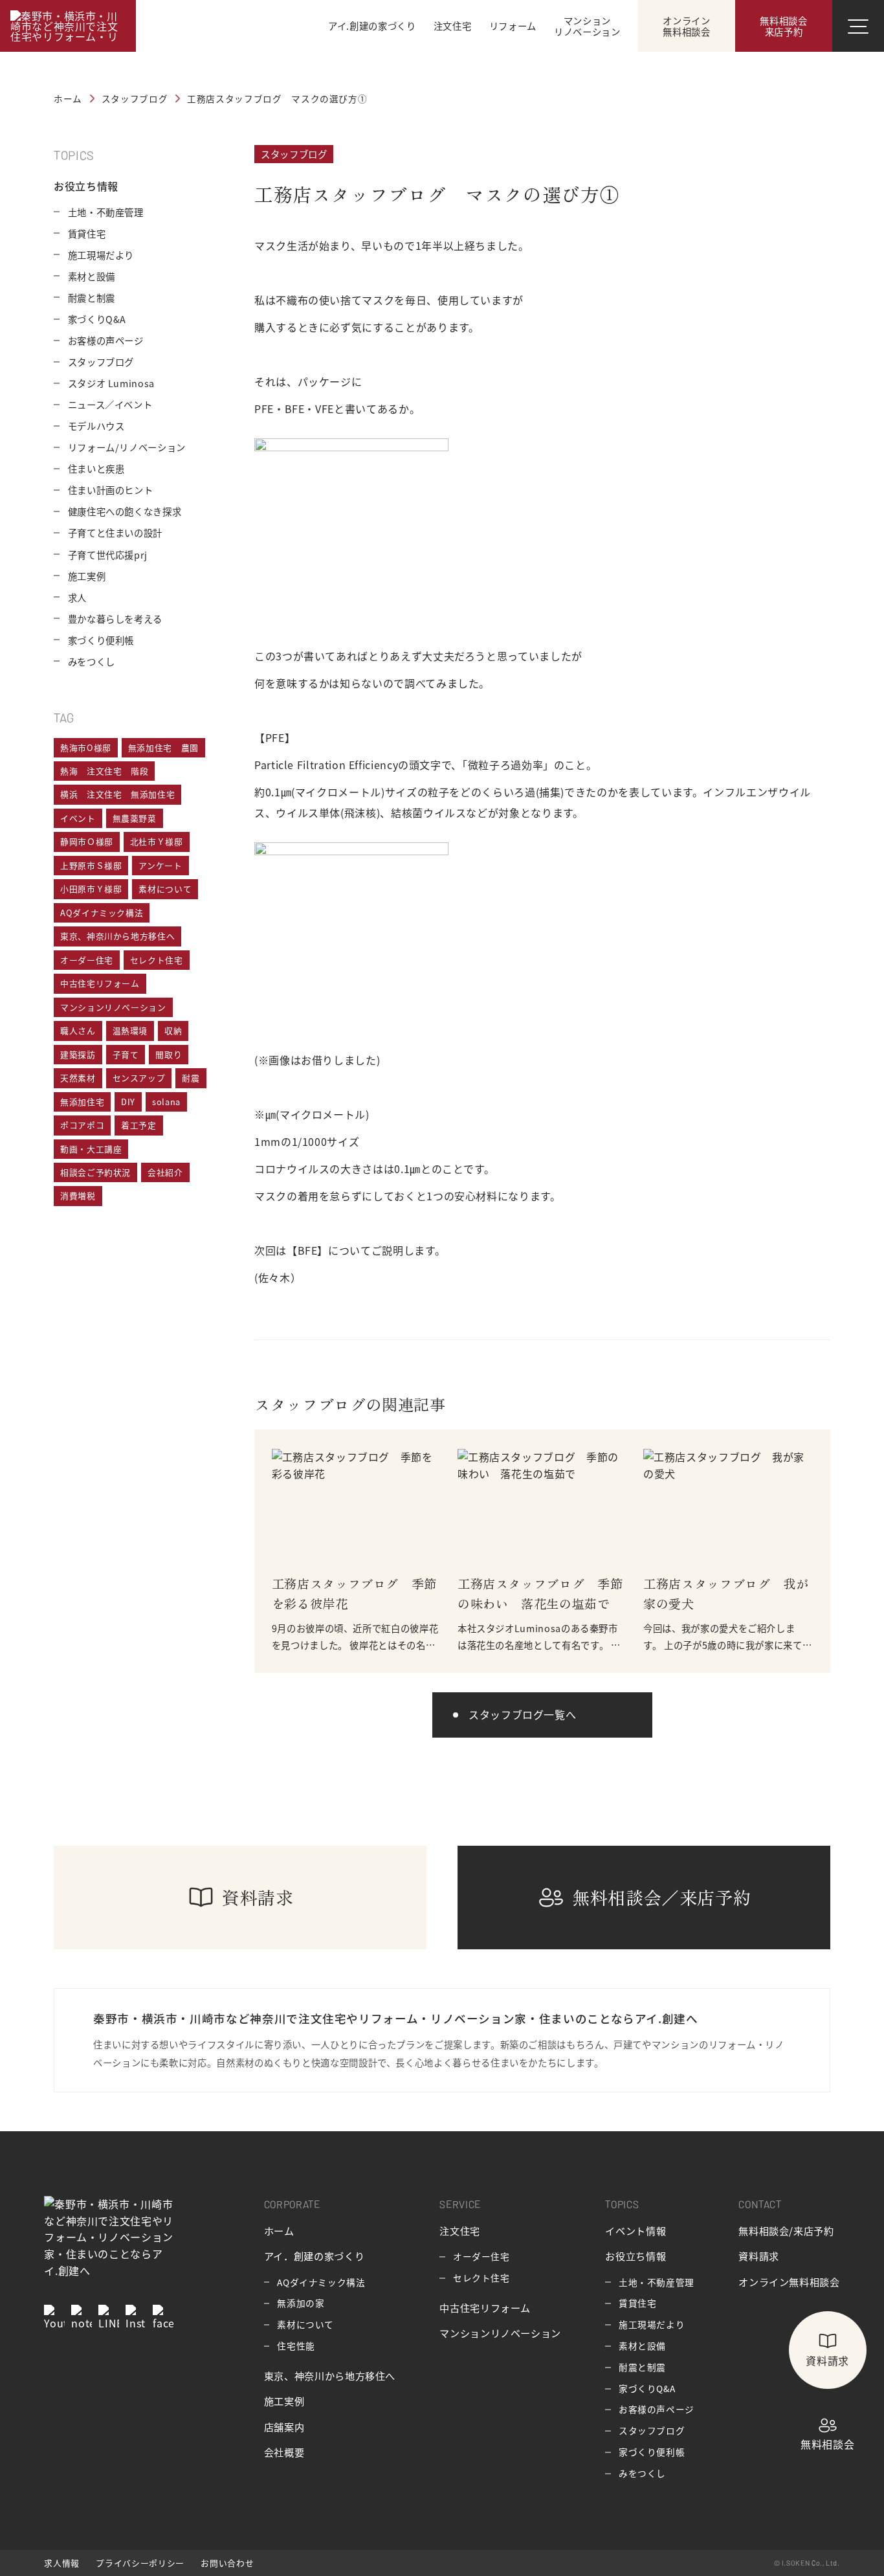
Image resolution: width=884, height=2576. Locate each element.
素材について (165, 889)
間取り (169, 1054)
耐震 (191, 1078)
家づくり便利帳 (101, 640)
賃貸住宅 (87, 233)
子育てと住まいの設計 (115, 532)
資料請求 (759, 2256)
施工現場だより (101, 255)
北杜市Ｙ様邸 (157, 841)
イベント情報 (635, 2230)
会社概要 (284, 2452)
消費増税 (78, 1195)
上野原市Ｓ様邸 (91, 865)
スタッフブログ (294, 154)
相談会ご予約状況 (95, 1172)
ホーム (279, 2230)
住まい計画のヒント (111, 490)
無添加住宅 (82, 1102)
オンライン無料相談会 (789, 2281)
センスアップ (139, 1078)
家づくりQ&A (97, 319)
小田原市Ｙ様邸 (91, 889)
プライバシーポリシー (140, 2563)
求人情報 (62, 2563)
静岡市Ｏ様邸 (87, 841)
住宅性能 (296, 2346)
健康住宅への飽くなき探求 (125, 511)
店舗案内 (284, 2426)
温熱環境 (130, 1030)
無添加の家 (301, 2303)
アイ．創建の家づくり (314, 2256)
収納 (173, 1030)
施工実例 (87, 576)
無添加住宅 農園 (163, 747)
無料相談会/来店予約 (786, 2230)
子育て (126, 1054)
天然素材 (78, 1078)
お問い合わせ (227, 2563)
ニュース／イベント (110, 404)
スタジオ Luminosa (111, 383)
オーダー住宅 (87, 960)
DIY (128, 1102)
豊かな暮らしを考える (115, 619)
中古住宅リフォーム (100, 983)
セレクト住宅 (157, 960)
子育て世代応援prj (108, 554)
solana (166, 1102)
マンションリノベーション (113, 1007)
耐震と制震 (92, 297)
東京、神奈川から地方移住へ (117, 936)
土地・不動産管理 (106, 212)
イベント (78, 818)
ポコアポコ (82, 1125)
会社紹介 (165, 1172)
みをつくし (92, 661)
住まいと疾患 (96, 468)
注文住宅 (460, 2230)
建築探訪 (78, 1054)
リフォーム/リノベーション (127, 447)
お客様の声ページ (106, 340)
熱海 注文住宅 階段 (104, 771)
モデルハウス (96, 426)
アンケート (160, 865)
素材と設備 (92, 276)
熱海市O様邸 (86, 747)
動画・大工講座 (91, 1149)
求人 (77, 597)
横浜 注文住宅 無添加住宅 (117, 794)
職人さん (78, 1030)
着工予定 (139, 1125)
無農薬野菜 (135, 818)
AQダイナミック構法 (102, 913)
